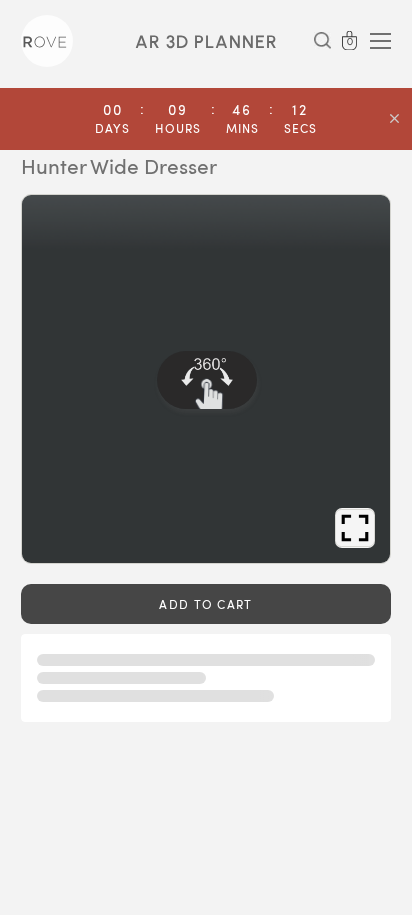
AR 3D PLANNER (206, 42)
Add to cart (205, 604)
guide (94, 528)
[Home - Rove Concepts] (47, 41)
